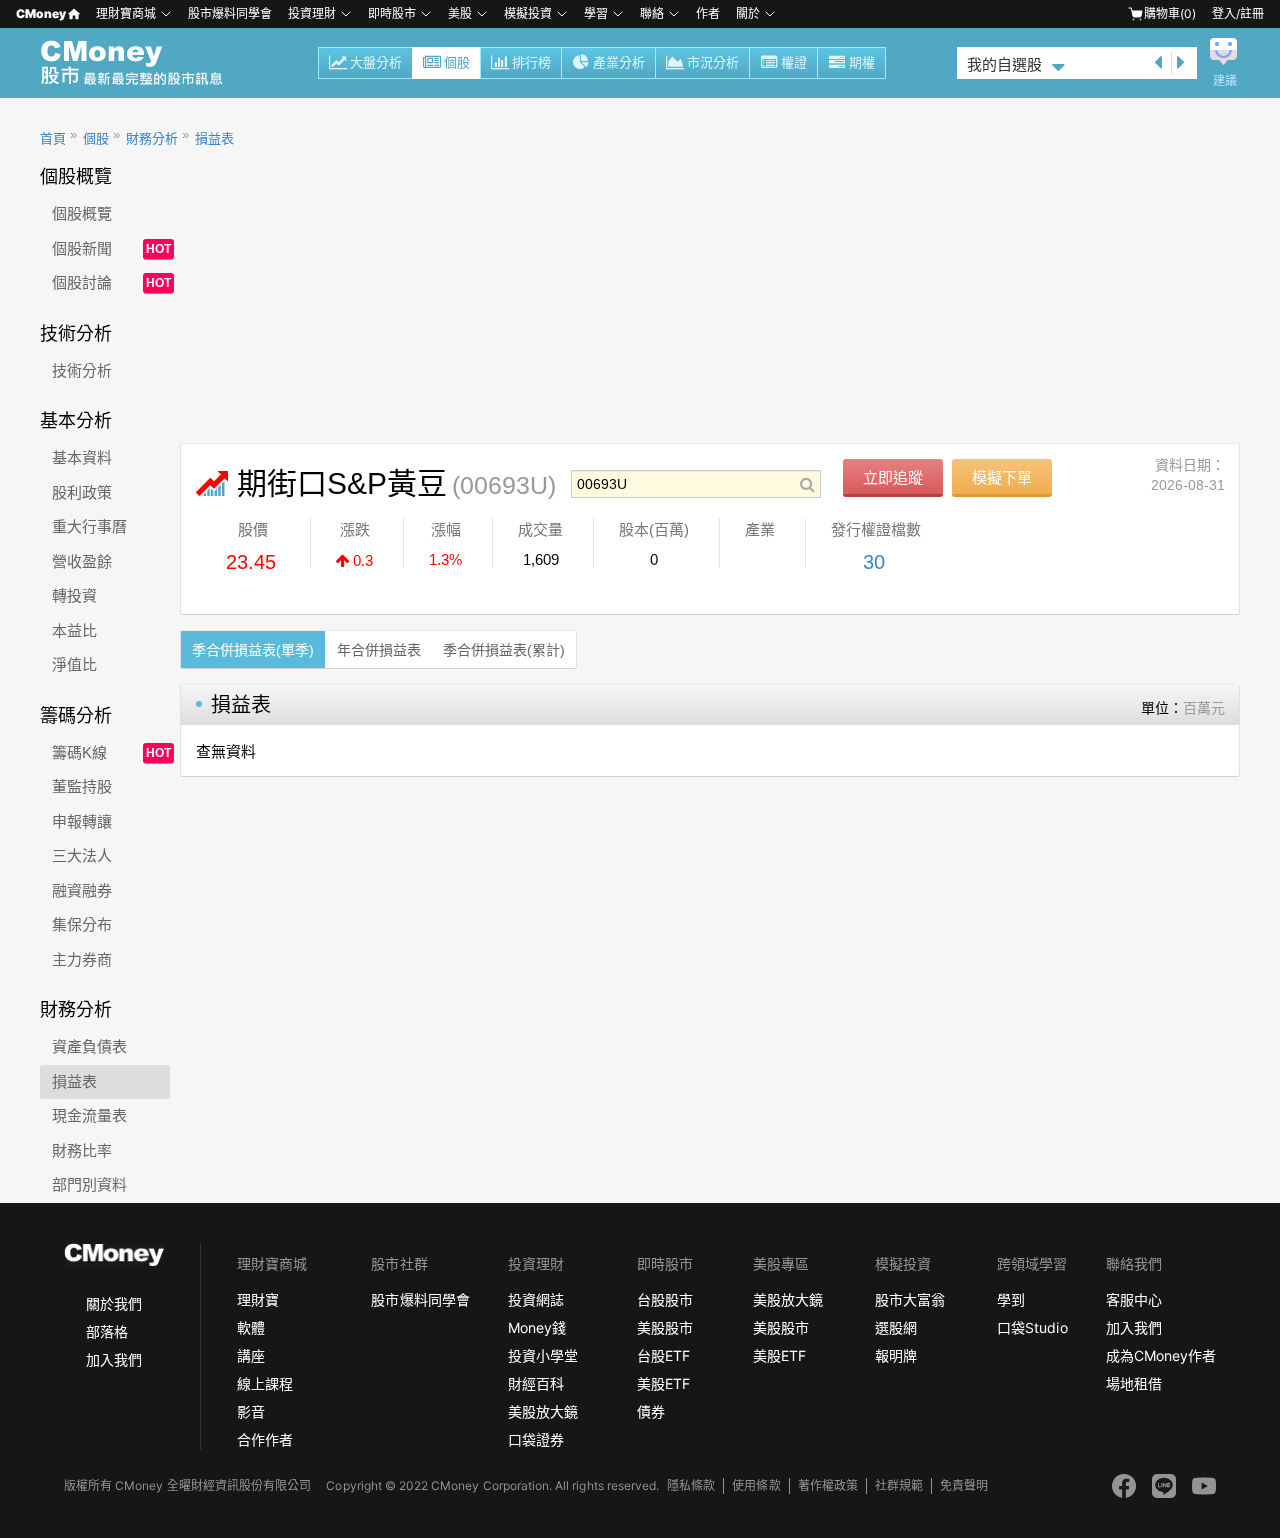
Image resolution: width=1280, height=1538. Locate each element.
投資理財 (312, 13)
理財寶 (258, 1299)
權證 (794, 62)
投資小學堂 (543, 1355)
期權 (862, 62)
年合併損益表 (379, 650)
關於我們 (114, 1303)
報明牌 (896, 1355)
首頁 (53, 138)
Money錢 (537, 1327)
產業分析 (619, 62)
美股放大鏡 (543, 1411)
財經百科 (536, 1383)
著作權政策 (828, 1485)
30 (874, 562)
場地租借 (1134, 1383)
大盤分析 (376, 62)
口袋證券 (536, 1439)
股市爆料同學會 (230, 13)
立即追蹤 (893, 477)
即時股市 (392, 13)
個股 (457, 62)
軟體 (251, 1327)
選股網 (896, 1327)
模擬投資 (528, 13)
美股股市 (665, 1327)
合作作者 (265, 1439)
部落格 (107, 1331)
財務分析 (152, 138)
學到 (1011, 1299)
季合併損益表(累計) (504, 650)
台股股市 (665, 1299)
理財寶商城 (126, 13)
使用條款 (756, 1485)
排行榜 (531, 62)
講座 (251, 1355)
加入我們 (114, 1359)
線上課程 (265, 1383)
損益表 (214, 138)
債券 (651, 1411)
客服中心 (1134, 1299)
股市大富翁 (910, 1299)
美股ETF (663, 1383)
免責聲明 (964, 1485)
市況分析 (713, 62)
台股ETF (663, 1355)
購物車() (1170, 13)
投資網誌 (536, 1299)
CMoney (41, 13)
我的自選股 (1004, 64)
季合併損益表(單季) (253, 650)
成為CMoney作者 (1161, 1355)
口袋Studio (1032, 1327)
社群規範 (899, 1485)
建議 (1225, 81)
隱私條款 (691, 1485)
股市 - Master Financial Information (142, 63)
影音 (251, 1411)
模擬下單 (1002, 477)
